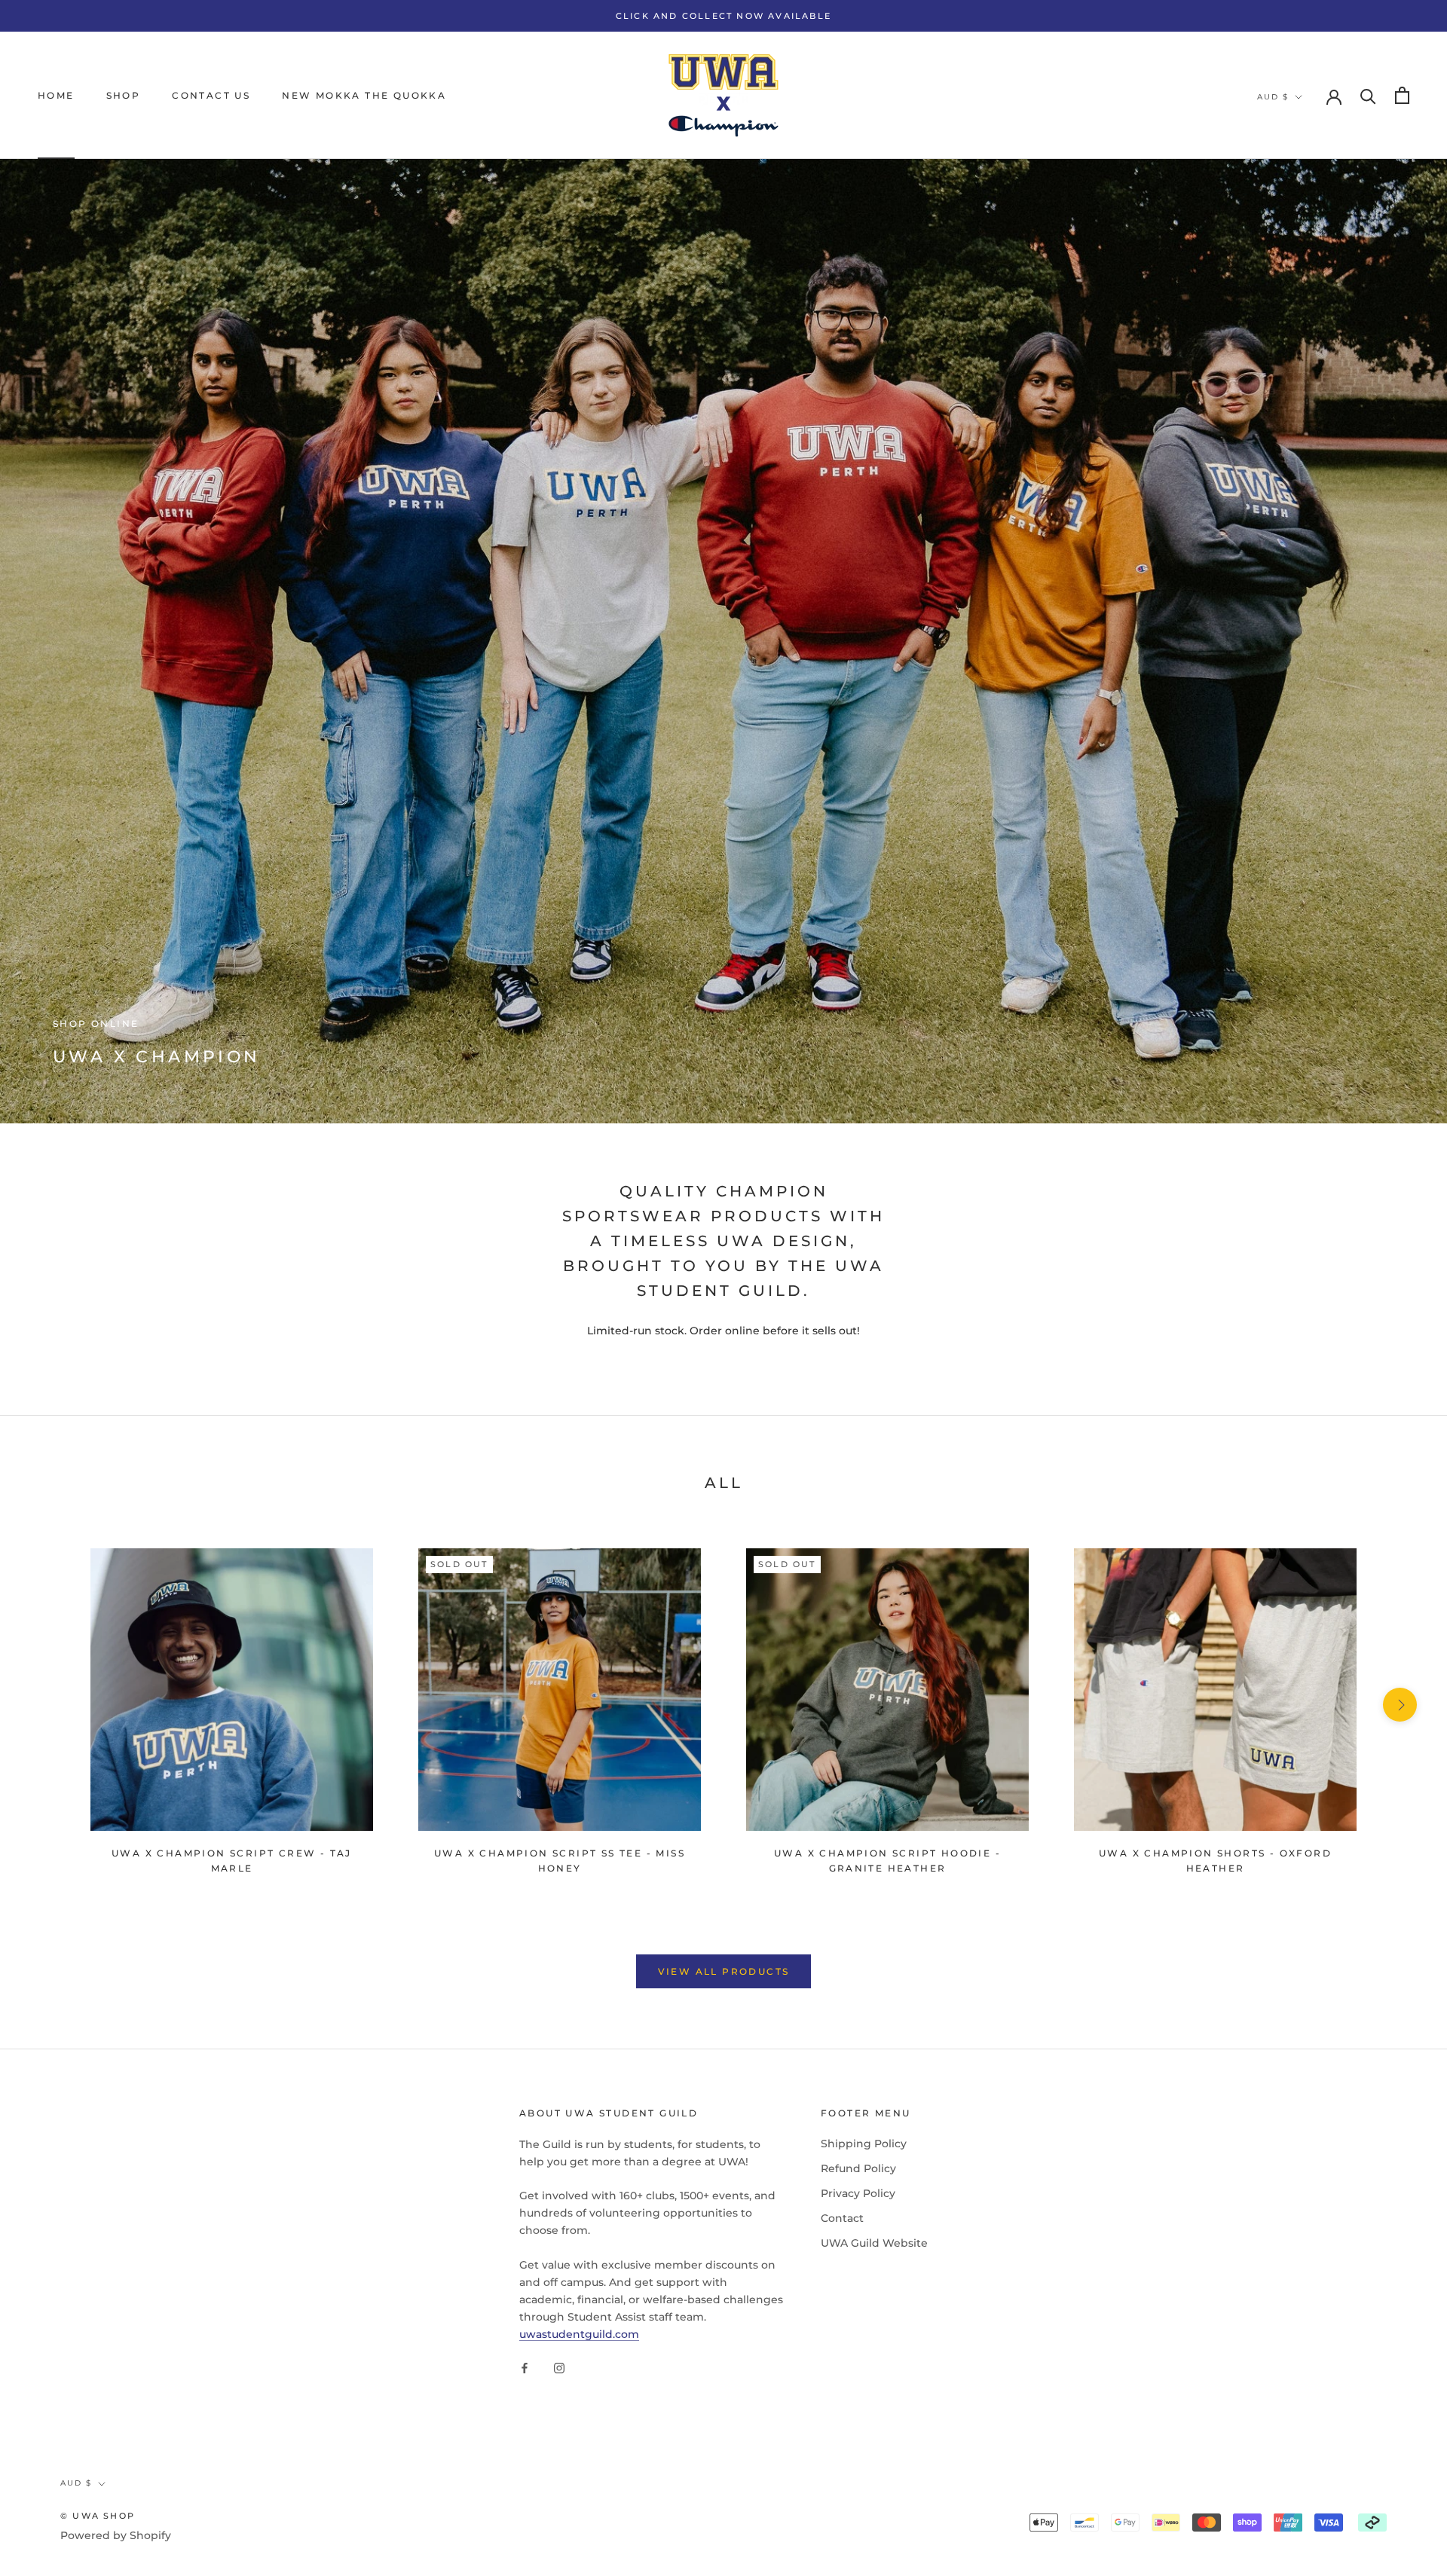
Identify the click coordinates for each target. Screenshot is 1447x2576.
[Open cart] (1402, 95)
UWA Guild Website (874, 2243)
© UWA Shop (98, 2516)
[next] (1400, 1705)
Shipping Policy (864, 2144)
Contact (842, 2218)
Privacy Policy (858, 2193)
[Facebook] (525, 2367)
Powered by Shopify (116, 2535)
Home (56, 95)
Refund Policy (858, 2168)
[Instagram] (559, 2367)
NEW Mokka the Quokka (364, 95)
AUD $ (1273, 97)
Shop (124, 95)
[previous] (47, 1705)
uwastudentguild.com (579, 2334)
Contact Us (211, 95)
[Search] (1368, 95)
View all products (724, 1971)
